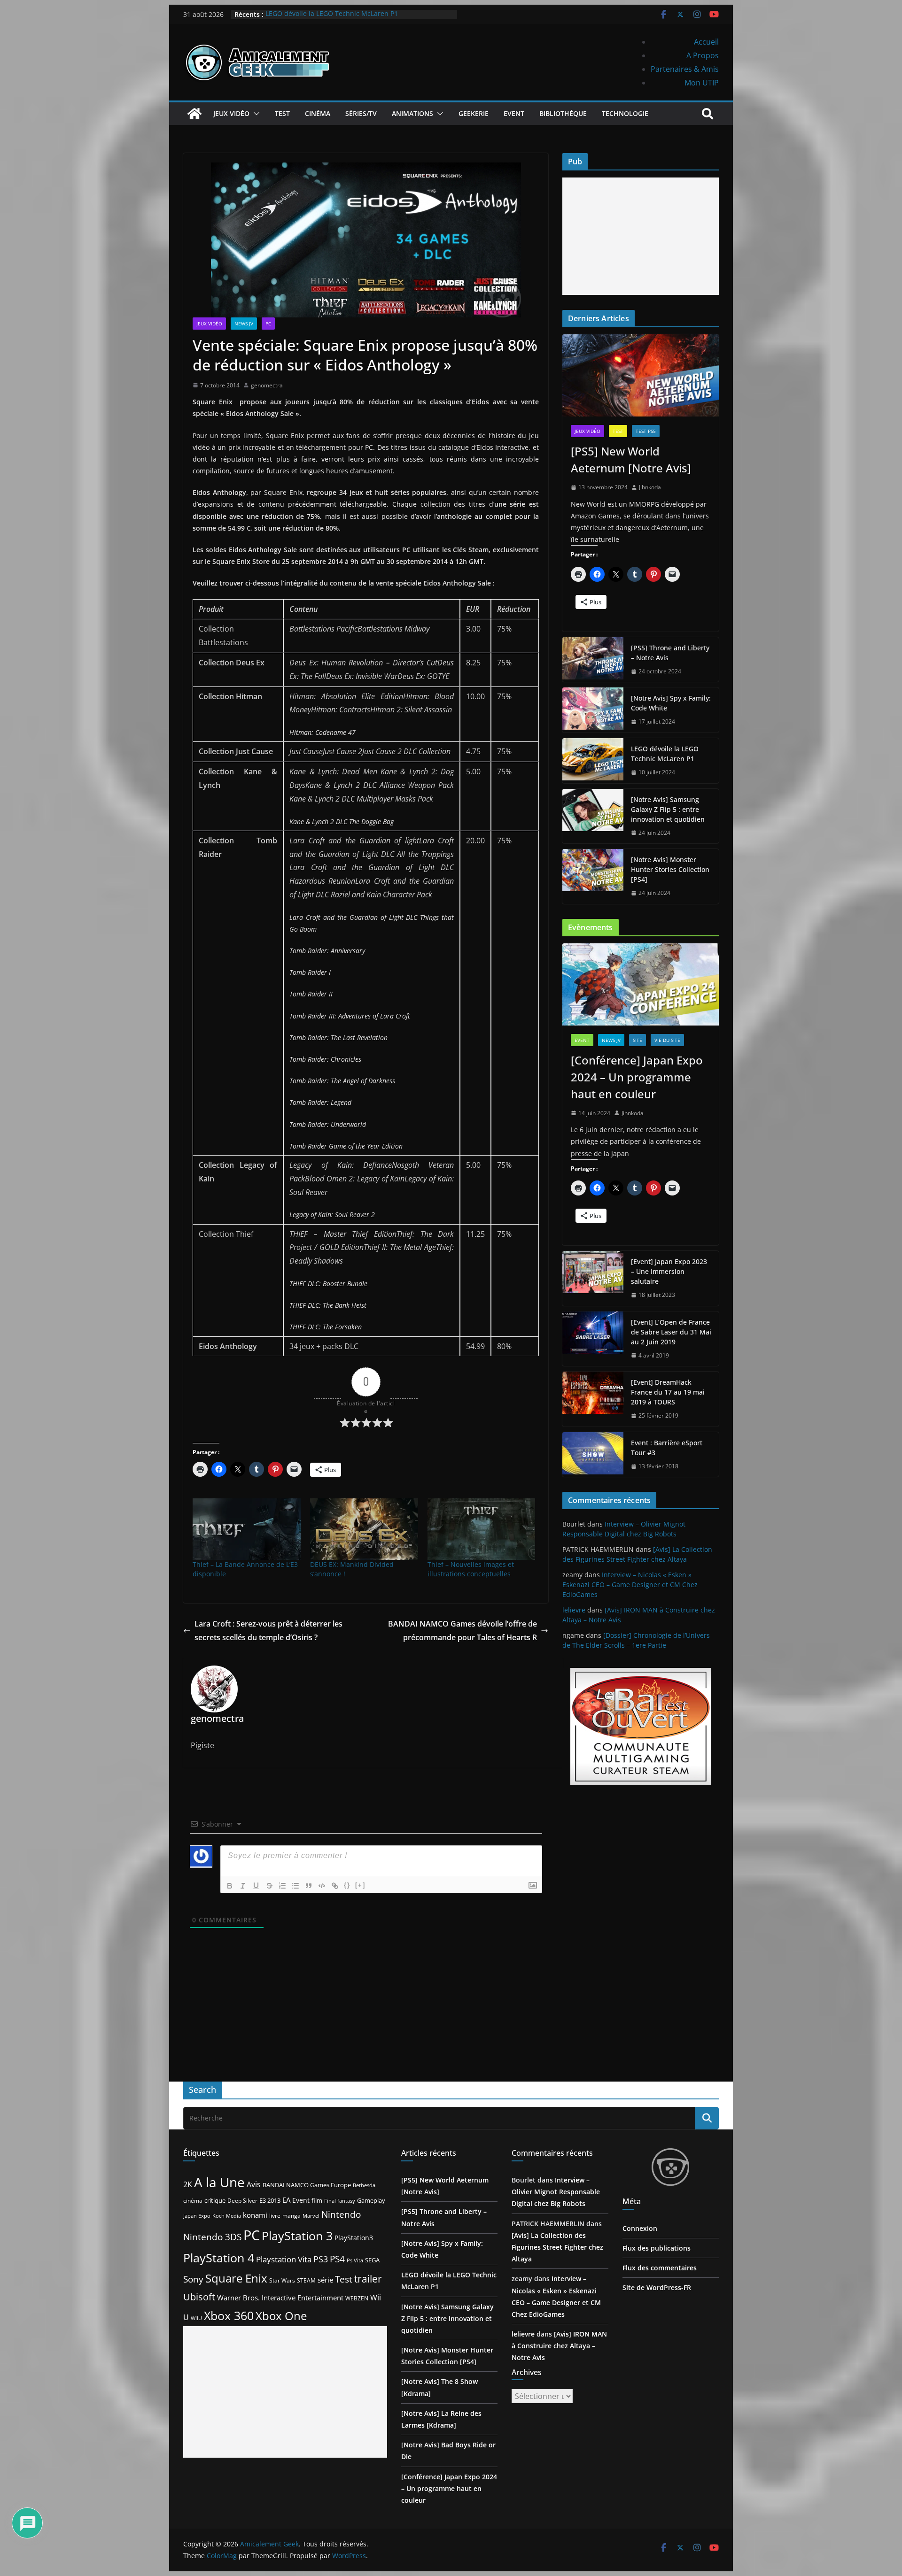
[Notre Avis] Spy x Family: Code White (671, 703)
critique (215, 2200)
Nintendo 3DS (212, 2237)
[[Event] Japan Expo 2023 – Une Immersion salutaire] (593, 1278)
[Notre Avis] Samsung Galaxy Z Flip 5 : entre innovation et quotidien (668, 809)
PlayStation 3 (297, 2236)
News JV (244, 324)
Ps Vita (355, 2260)
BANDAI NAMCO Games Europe (307, 2185)
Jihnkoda (650, 487)
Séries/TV (361, 113)
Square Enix (236, 2278)
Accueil (706, 42)
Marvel (311, 2216)
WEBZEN (357, 2298)
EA (286, 2200)
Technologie (625, 113)
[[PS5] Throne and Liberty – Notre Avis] (593, 660)
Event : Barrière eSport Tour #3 (667, 1448)
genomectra (267, 385)
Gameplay (371, 2200)
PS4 (337, 2259)
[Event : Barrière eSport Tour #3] (593, 1455)
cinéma (193, 2201)
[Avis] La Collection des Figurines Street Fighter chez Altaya (557, 2247)
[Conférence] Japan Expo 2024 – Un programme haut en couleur (637, 1077)
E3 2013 (270, 2200)
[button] (255, 114)
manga (292, 2215)
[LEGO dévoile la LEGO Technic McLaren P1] (593, 761)
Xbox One (281, 2316)
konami (255, 2215)
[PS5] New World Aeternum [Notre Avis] (631, 459)
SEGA (372, 2260)
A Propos (703, 55)
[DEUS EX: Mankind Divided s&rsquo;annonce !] (364, 1529)
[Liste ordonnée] (282, 1886)
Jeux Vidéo (231, 113)
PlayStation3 (354, 2238)
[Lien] (335, 1886)
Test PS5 (646, 431)
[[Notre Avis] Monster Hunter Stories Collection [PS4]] (593, 876)
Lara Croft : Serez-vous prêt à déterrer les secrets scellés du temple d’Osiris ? (268, 1631)
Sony (193, 2279)
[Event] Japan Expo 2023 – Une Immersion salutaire (669, 1271)
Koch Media (227, 2216)
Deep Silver (242, 2200)
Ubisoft (199, 2297)
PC (268, 324)
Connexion (640, 2228)
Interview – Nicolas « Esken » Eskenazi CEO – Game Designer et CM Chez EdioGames (630, 1585)
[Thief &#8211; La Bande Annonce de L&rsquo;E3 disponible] (247, 1529)
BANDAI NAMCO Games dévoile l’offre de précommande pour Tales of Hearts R (463, 1631)
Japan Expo (197, 2216)
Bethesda (364, 2185)
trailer (368, 2279)
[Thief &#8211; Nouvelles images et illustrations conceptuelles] (482, 1529)
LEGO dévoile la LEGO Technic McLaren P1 (332, 14)
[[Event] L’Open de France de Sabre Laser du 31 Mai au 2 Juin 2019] (593, 1339)
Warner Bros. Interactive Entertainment (280, 2298)
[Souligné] (256, 1886)
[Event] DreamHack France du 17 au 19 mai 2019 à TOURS (668, 1392)
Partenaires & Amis (685, 69)
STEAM (306, 2280)
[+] (360, 1885)
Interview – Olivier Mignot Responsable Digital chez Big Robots (556, 2192)
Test (282, 113)
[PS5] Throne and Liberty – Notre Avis (670, 653)
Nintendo (341, 2214)
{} (347, 1885)
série (325, 2280)
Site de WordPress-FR (657, 2287)
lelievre (574, 1610)
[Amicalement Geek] (194, 114)
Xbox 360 (229, 2315)
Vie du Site (667, 1040)
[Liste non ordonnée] (295, 1886)
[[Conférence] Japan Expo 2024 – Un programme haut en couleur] (641, 984)
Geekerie (474, 113)
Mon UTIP (702, 83)
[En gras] (230, 1886)
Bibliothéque (563, 113)
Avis (254, 2184)
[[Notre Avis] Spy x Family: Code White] (593, 710)
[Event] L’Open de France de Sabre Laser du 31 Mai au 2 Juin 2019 (671, 1332)
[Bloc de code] (322, 1886)
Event (514, 113)
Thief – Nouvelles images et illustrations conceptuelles (471, 1569)
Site (638, 1040)
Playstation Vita (284, 2259)
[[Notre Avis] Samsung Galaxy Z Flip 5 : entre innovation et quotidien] (593, 816)
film (317, 2200)
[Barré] (269, 1886)
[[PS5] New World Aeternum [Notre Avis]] (641, 375)
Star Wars (282, 2280)
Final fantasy (340, 2201)
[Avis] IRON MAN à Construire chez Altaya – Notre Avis (559, 2346)
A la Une (219, 2182)
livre (275, 2216)
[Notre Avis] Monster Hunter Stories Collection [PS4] (670, 869)
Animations (412, 113)
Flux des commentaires (660, 2268)
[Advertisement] (641, 236)
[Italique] (243, 1886)
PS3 (321, 2259)
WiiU (196, 2318)
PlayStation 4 (219, 2258)
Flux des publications (657, 2248)
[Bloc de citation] (309, 1886)
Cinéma (318, 113)
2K (188, 2184)
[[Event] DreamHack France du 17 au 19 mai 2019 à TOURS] (593, 1399)
